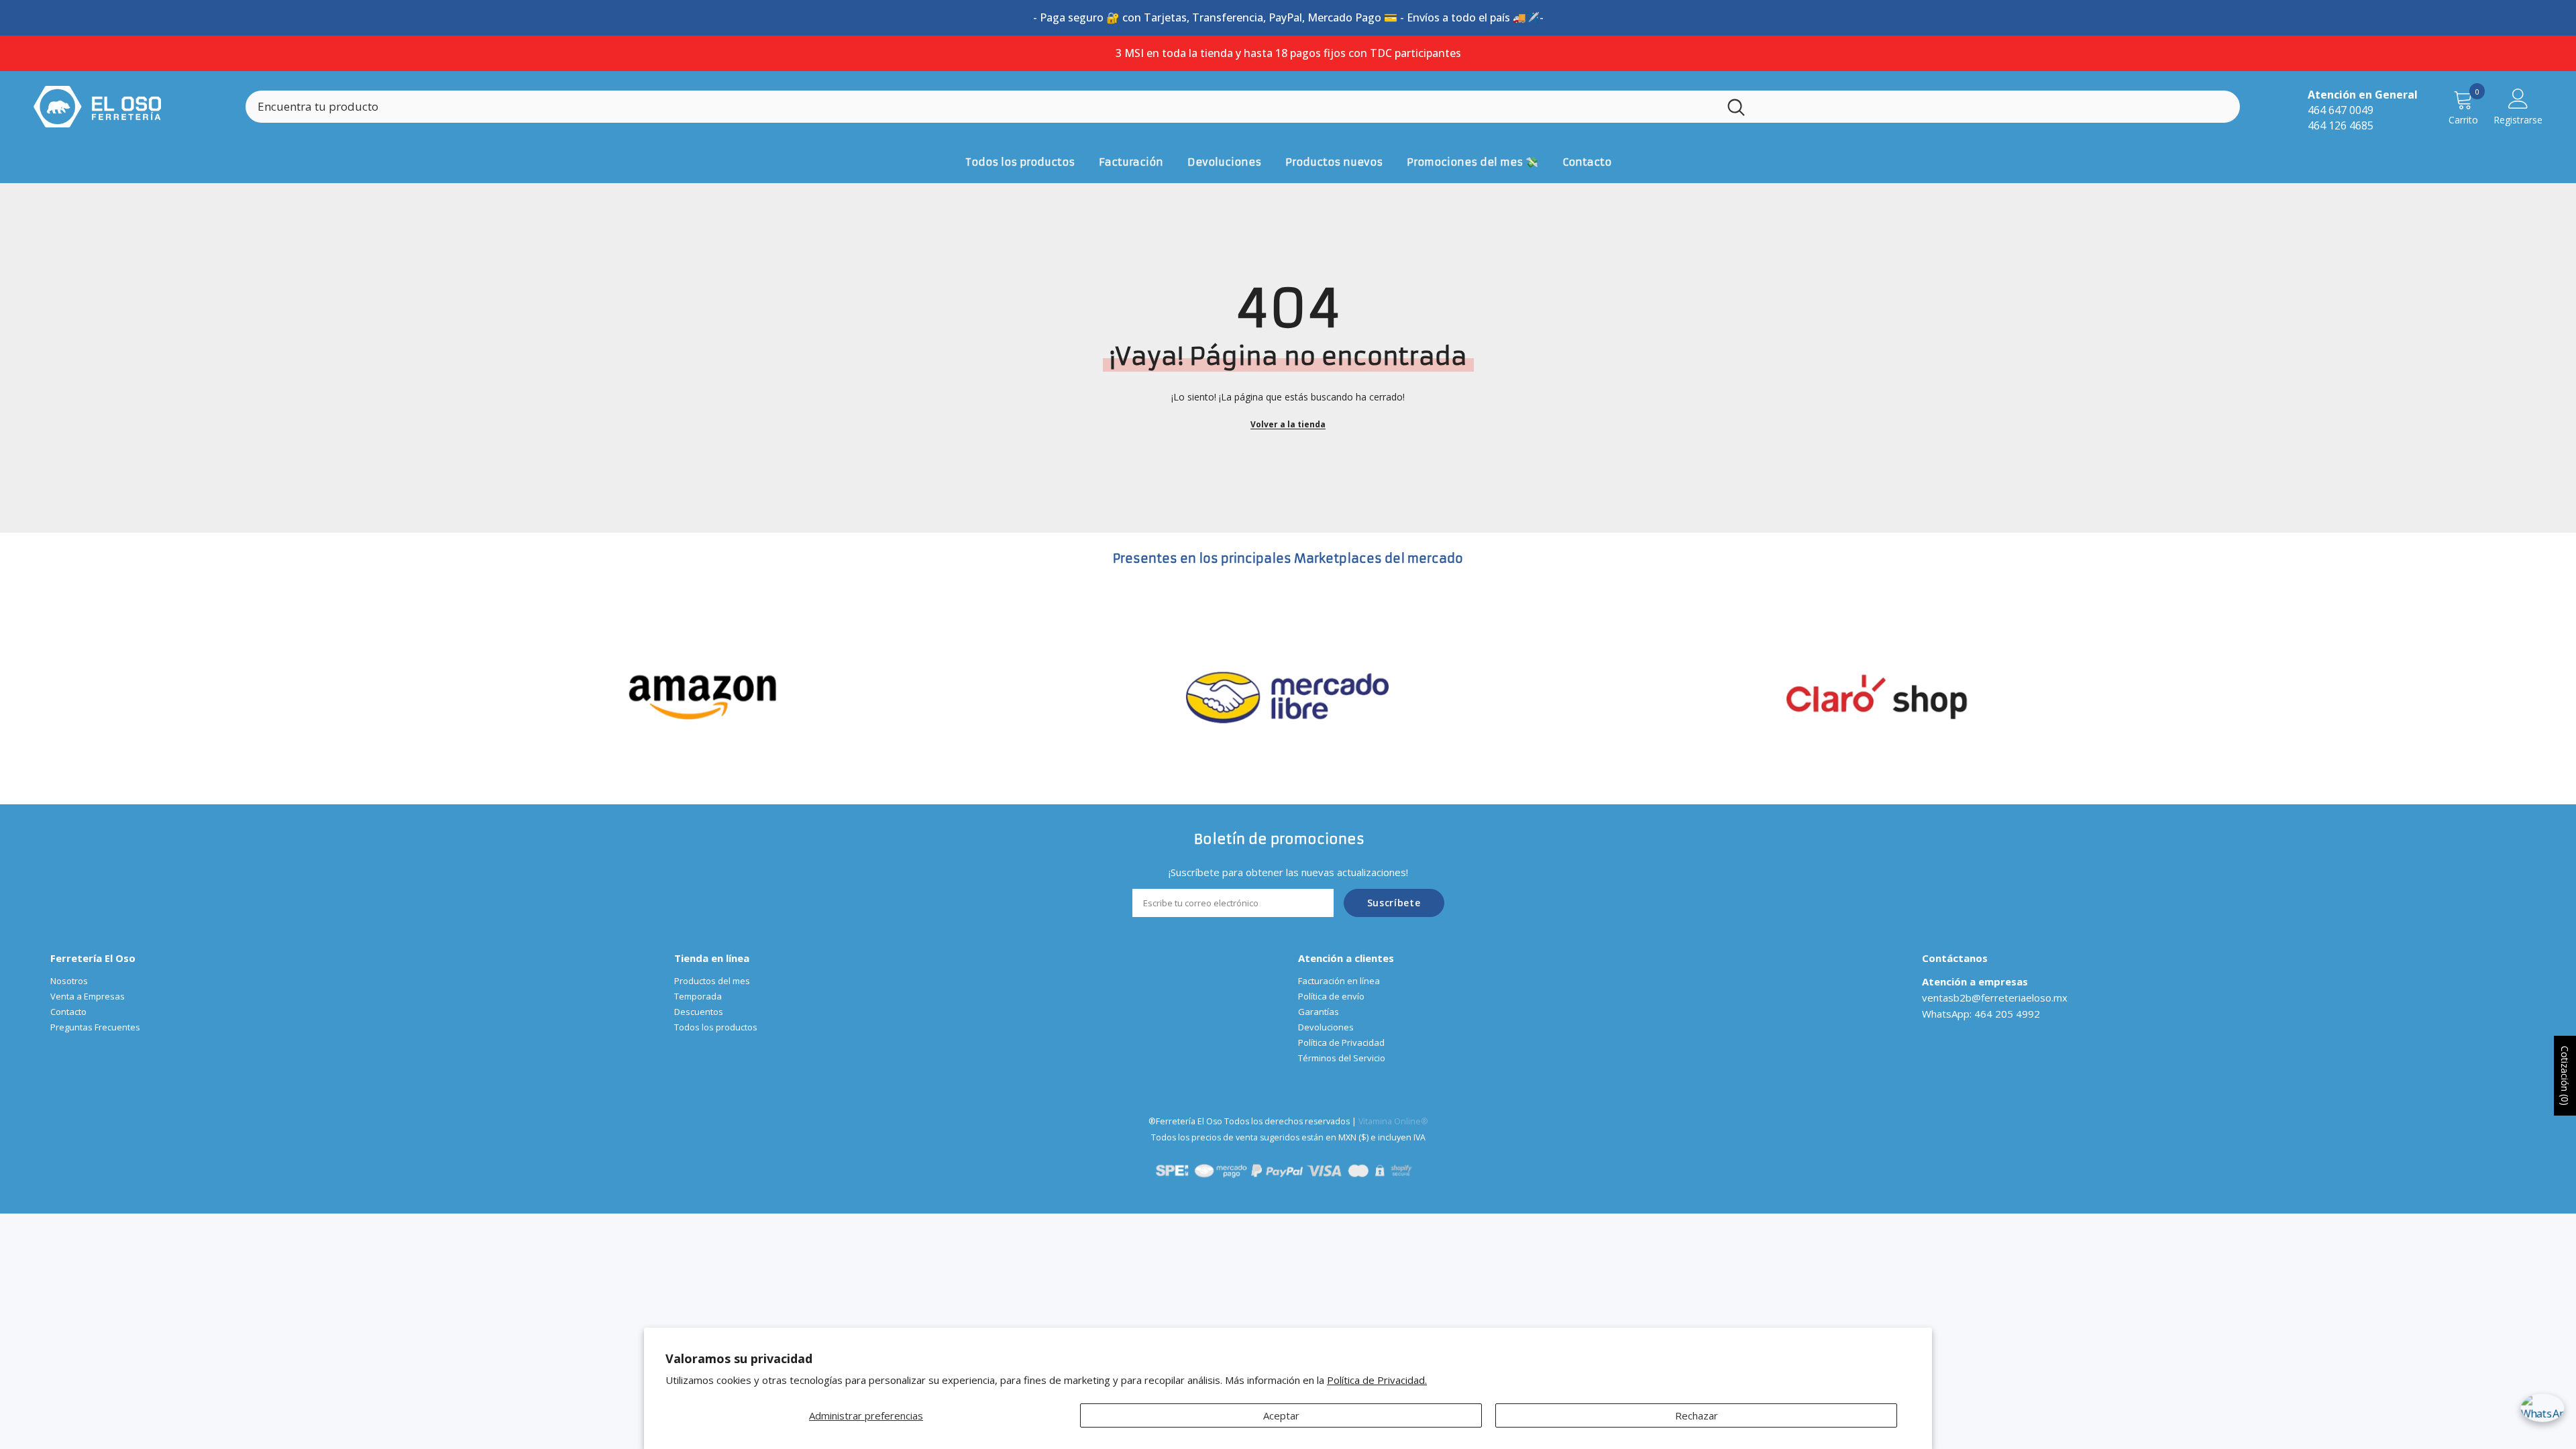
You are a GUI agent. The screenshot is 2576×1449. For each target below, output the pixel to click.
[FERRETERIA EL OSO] (703, 696)
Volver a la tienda (1288, 424)
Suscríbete (1394, 903)
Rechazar (1697, 1415)
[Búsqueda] (1243, 107)
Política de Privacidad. (1377, 1380)
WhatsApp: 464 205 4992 (1981, 1014)
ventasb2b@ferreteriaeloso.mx (1995, 998)
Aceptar (1281, 1415)
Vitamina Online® (1393, 1121)
